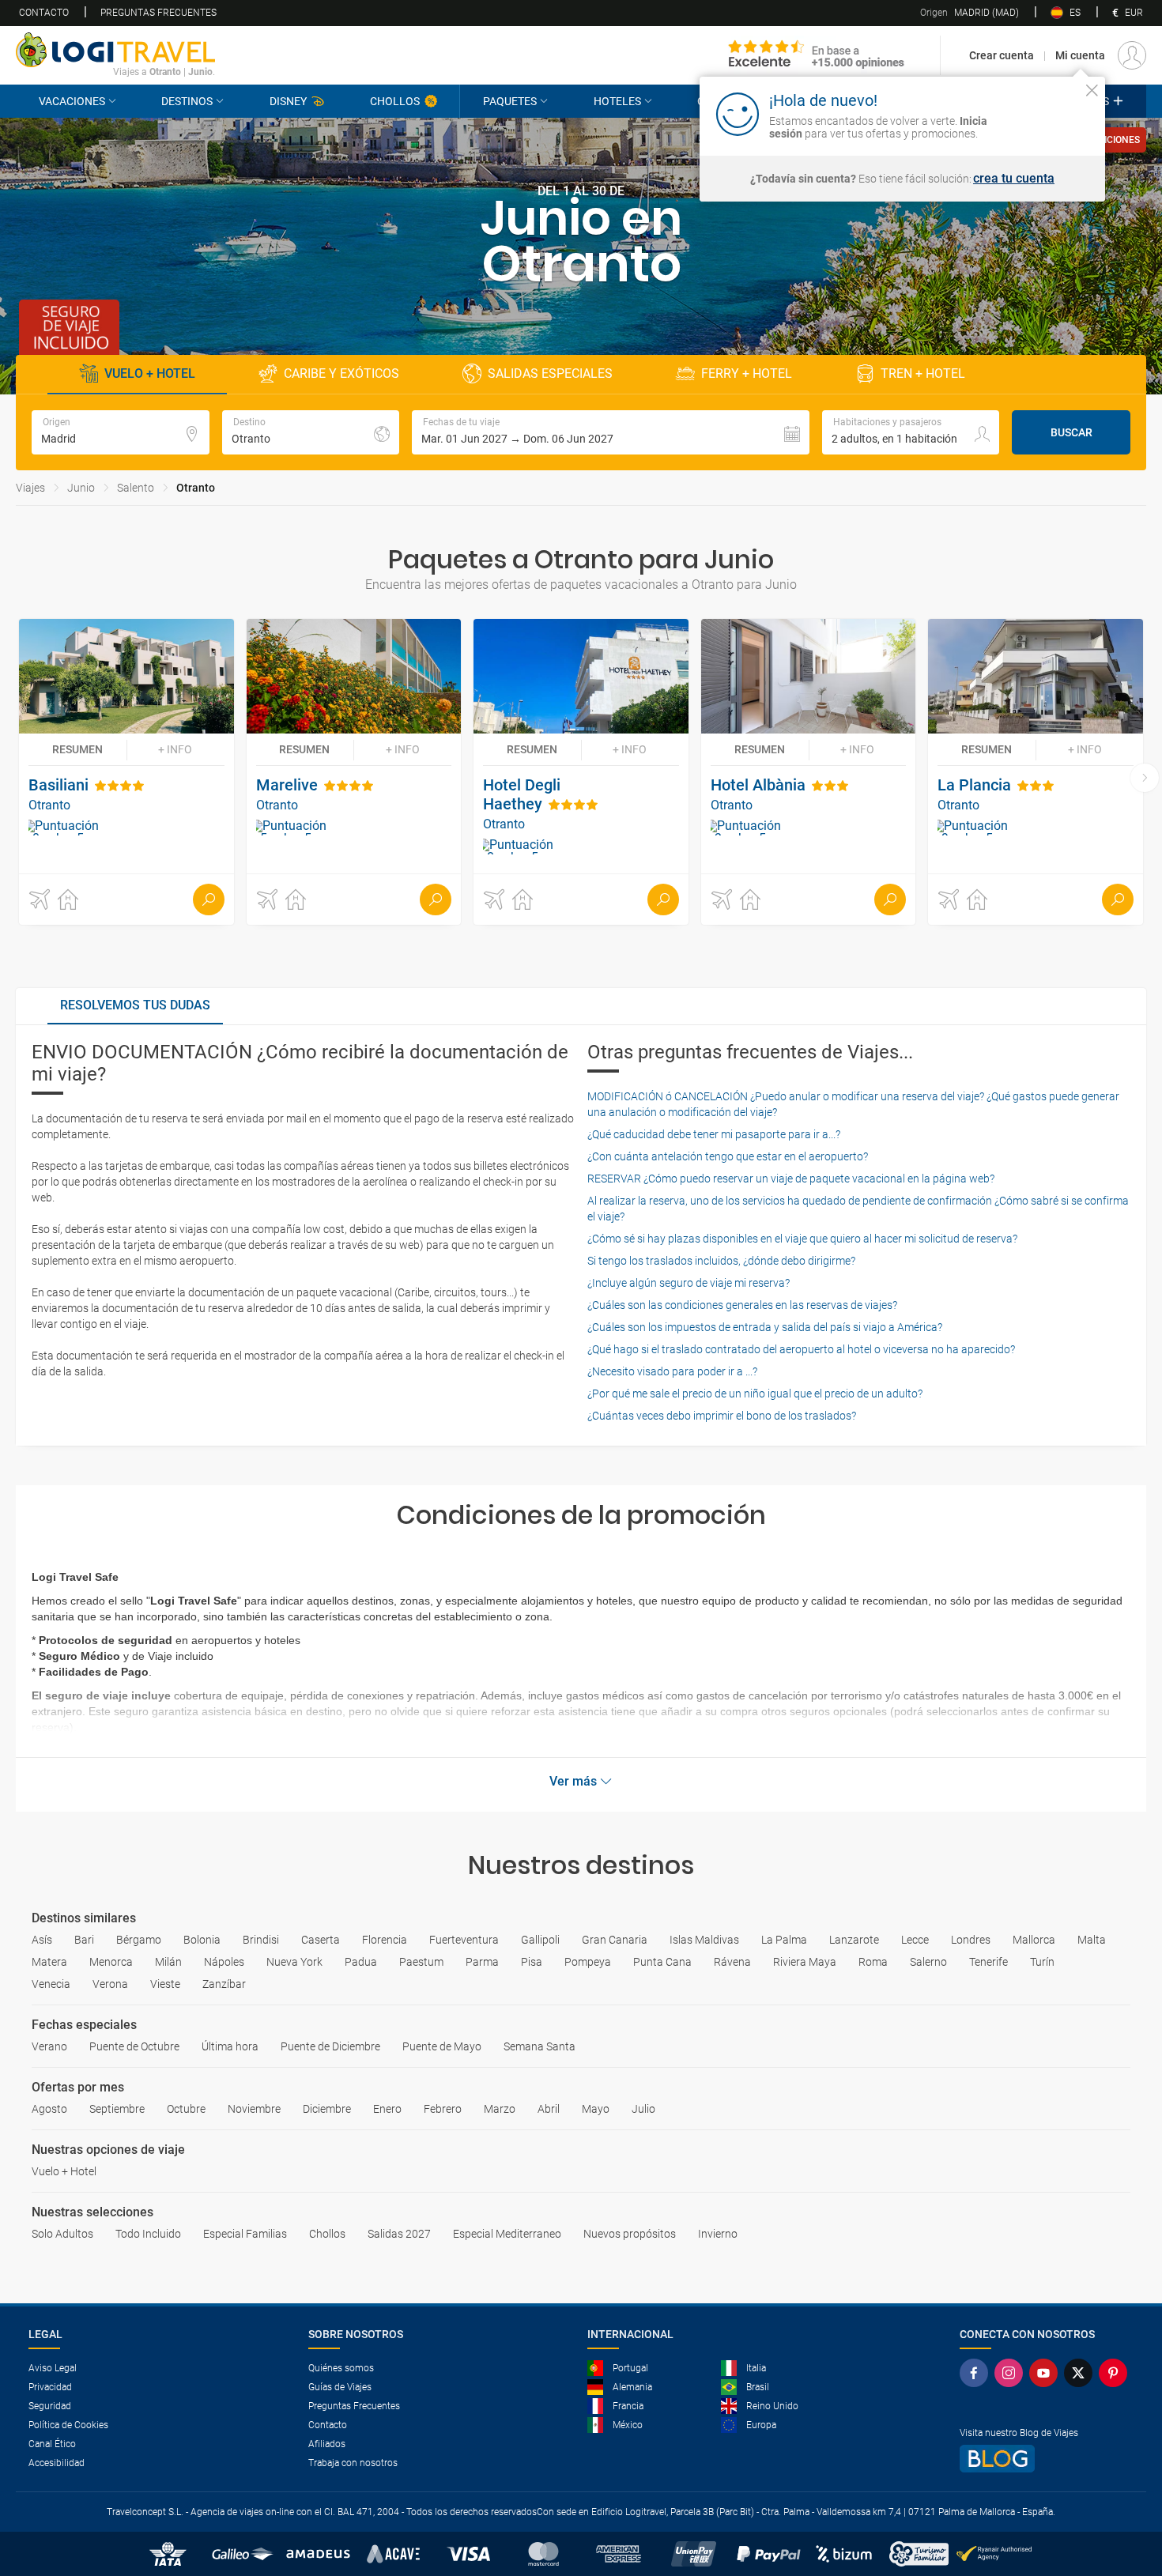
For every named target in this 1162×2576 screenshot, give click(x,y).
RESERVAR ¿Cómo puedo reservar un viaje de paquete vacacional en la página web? (791, 1179)
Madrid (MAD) (970, 13)
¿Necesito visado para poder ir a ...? (672, 1371)
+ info (175, 749)
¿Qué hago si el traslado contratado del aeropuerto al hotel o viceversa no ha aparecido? (801, 1349)
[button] (611, 432)
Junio (81, 488)
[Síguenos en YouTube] (1047, 2373)
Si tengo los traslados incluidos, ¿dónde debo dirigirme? (721, 1261)
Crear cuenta (1002, 55)
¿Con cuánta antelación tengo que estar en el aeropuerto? (728, 1156)
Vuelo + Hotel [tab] (150, 373)
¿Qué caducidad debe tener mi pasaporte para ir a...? (714, 1134)
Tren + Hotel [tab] (923, 373)
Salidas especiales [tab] (550, 373)
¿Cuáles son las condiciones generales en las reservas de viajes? (742, 1305)
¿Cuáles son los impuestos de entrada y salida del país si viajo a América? (765, 1327)
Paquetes (510, 101)
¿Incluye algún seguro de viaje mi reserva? (689, 1283)
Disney (288, 101)
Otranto (196, 488)
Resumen (77, 749)
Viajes (30, 488)
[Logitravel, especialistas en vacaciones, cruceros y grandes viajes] (115, 50)
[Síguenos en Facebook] (977, 2373)
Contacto (44, 13)
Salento (136, 488)
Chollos (395, 101)
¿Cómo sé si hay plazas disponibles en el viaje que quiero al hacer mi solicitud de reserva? (802, 1239)
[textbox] (121, 432)
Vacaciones (72, 101)
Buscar (1071, 432)
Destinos (187, 101)
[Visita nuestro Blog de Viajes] (1047, 2459)
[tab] (135, 1006)
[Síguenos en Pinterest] (1116, 2373)
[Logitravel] (817, 55)
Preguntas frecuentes (158, 13)
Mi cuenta (1080, 55)
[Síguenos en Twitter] (1081, 2373)
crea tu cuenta (1014, 179)
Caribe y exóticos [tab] (341, 373)
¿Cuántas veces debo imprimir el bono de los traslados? (722, 1416)
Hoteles (617, 101)
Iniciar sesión (1043, 113)
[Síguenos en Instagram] (1012, 2373)
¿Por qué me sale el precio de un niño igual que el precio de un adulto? (755, 1394)
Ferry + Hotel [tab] (747, 373)
